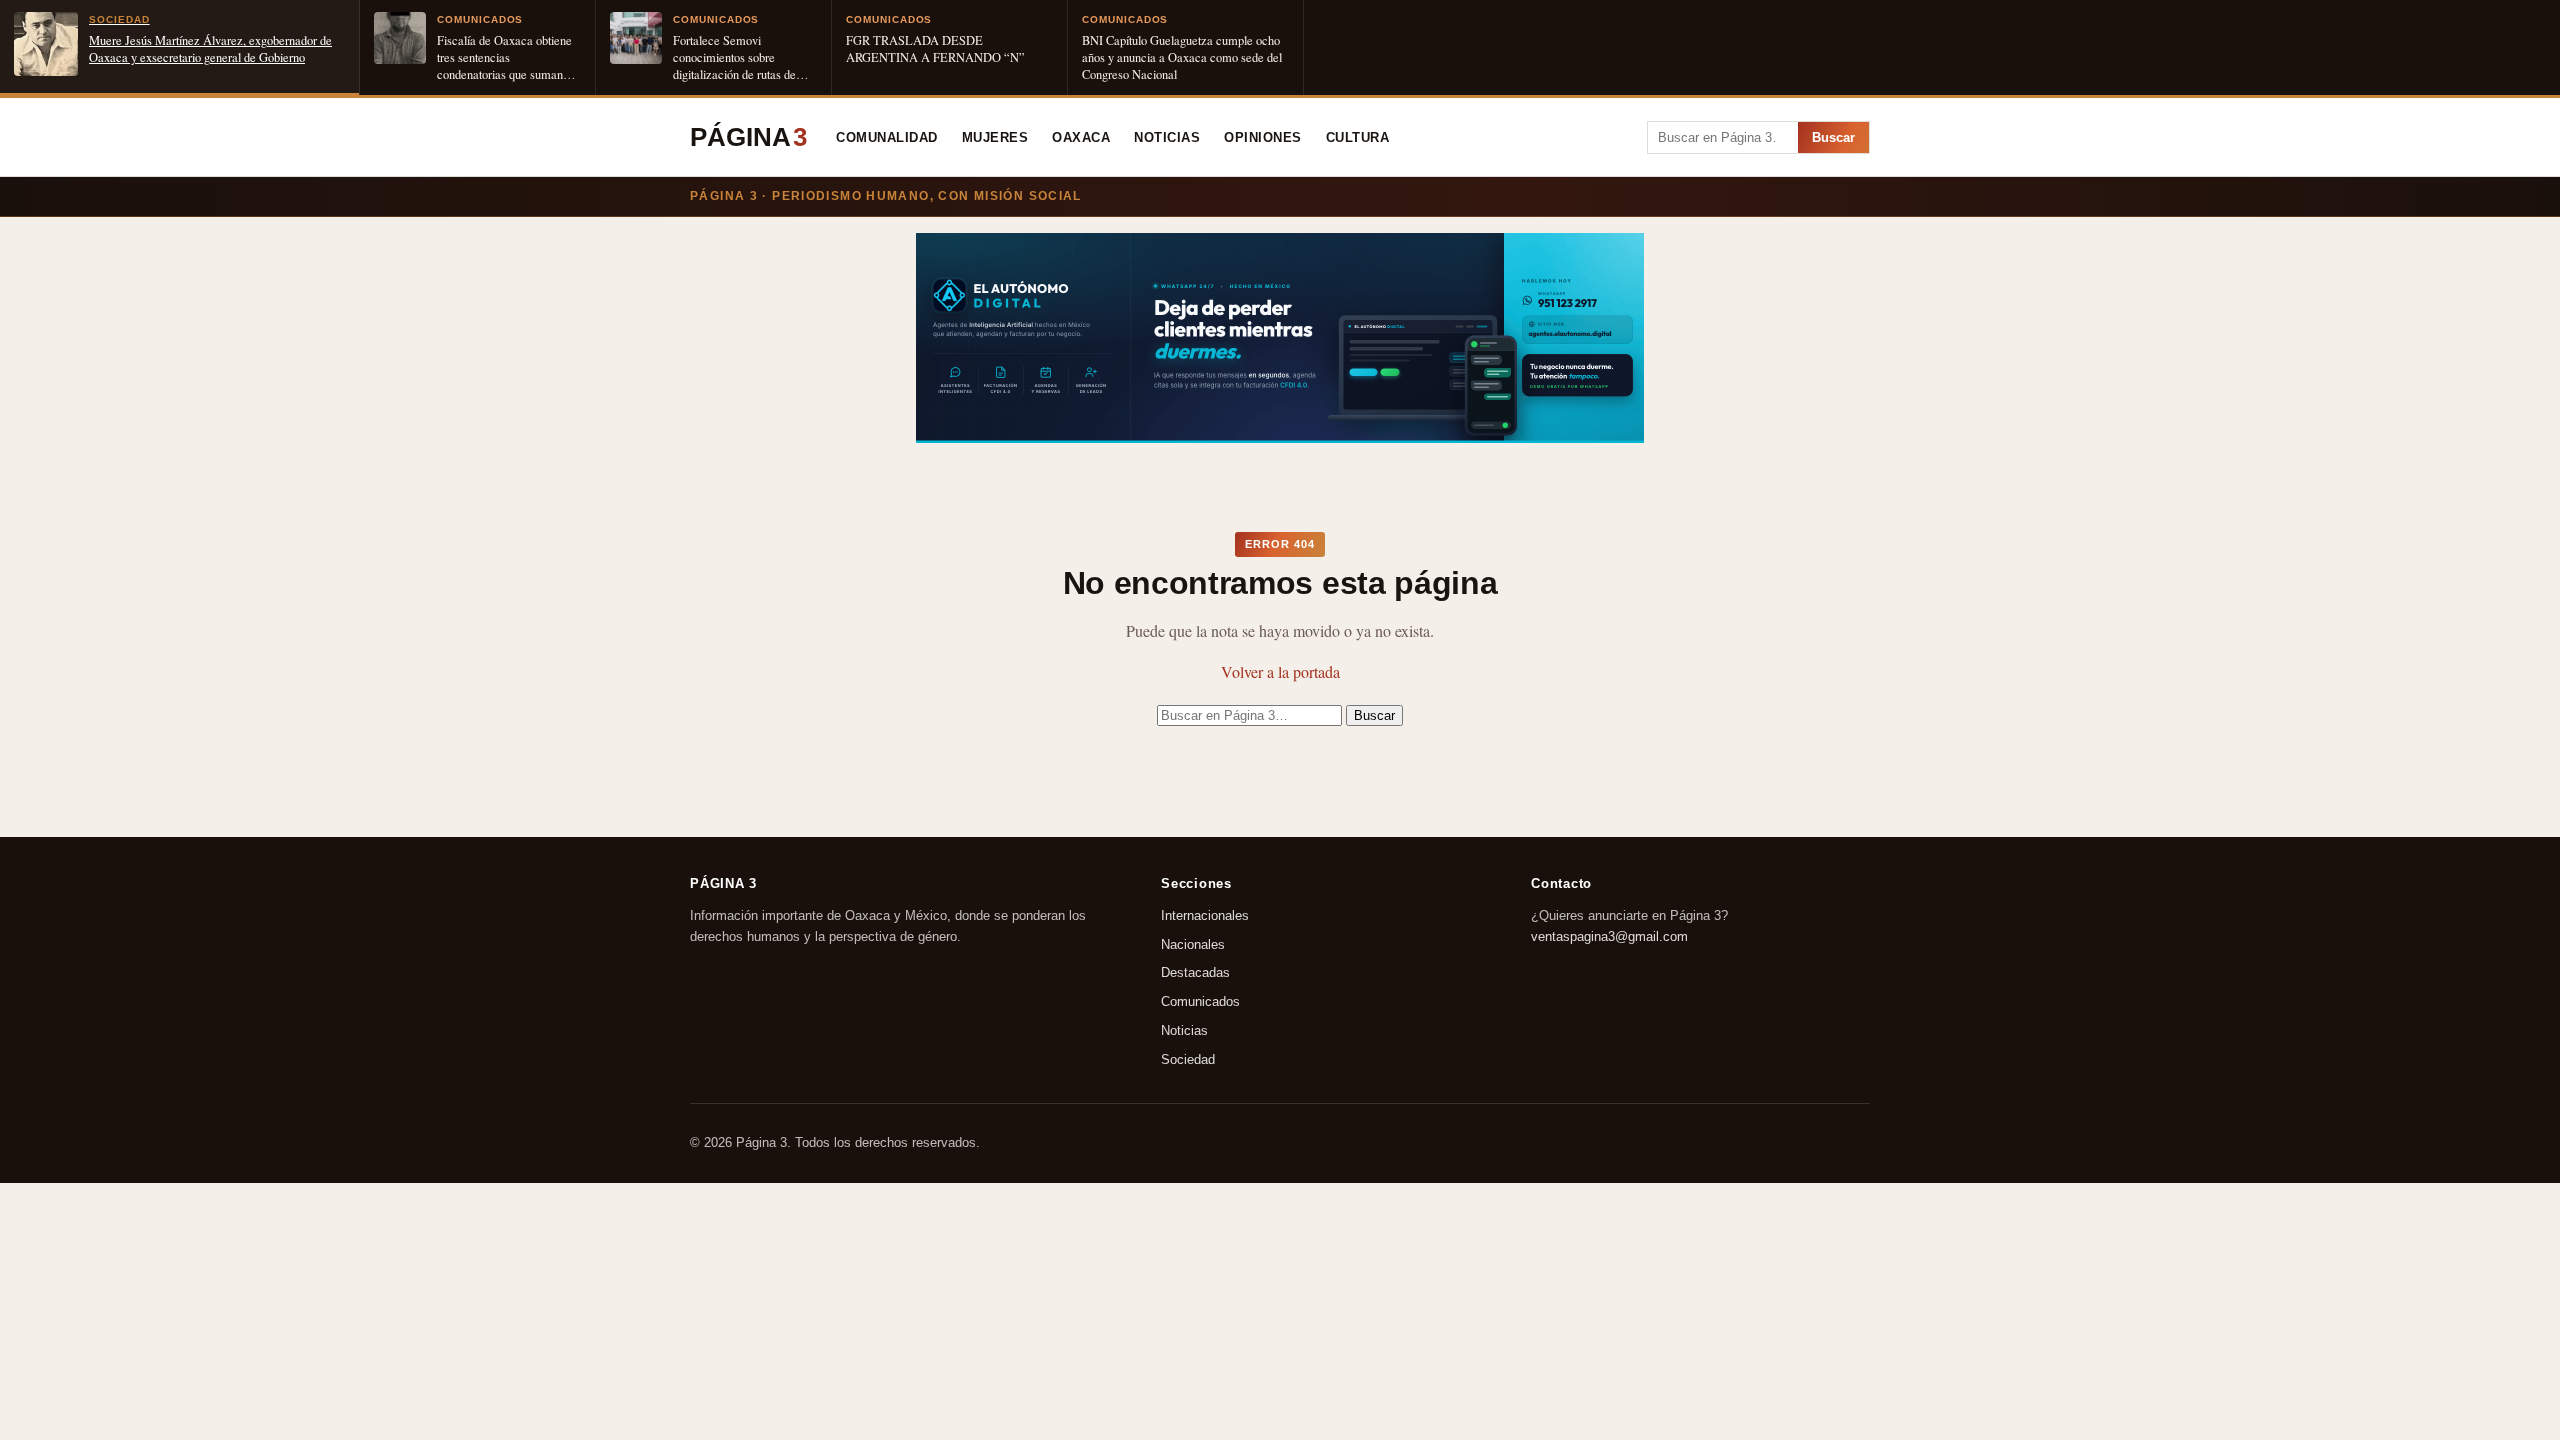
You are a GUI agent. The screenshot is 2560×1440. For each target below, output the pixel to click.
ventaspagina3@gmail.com (1609, 936)
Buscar (1833, 137)
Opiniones (1263, 138)
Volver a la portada (1280, 671)
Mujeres (995, 138)
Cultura (1358, 138)
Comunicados (1200, 1002)
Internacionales (1205, 915)
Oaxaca (1081, 138)
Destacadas (1195, 973)
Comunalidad (887, 138)
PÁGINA (748, 137)
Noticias (1167, 138)
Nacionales (1193, 944)
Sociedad (1188, 1059)
